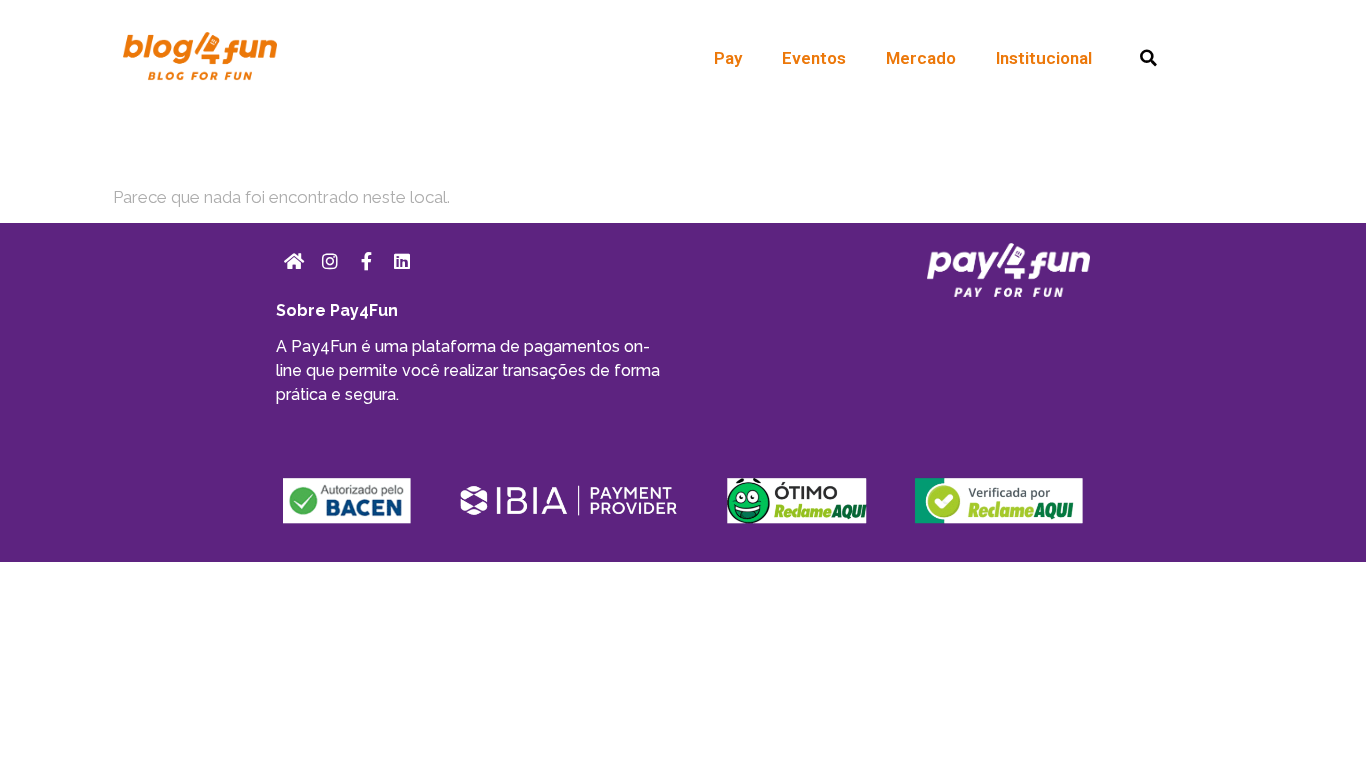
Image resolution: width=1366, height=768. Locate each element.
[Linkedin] (402, 261)
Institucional (1044, 58)
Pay (728, 58)
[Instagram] (330, 261)
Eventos (814, 58)
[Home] (294, 261)
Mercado (921, 58)
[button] (1148, 58)
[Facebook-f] (366, 261)
